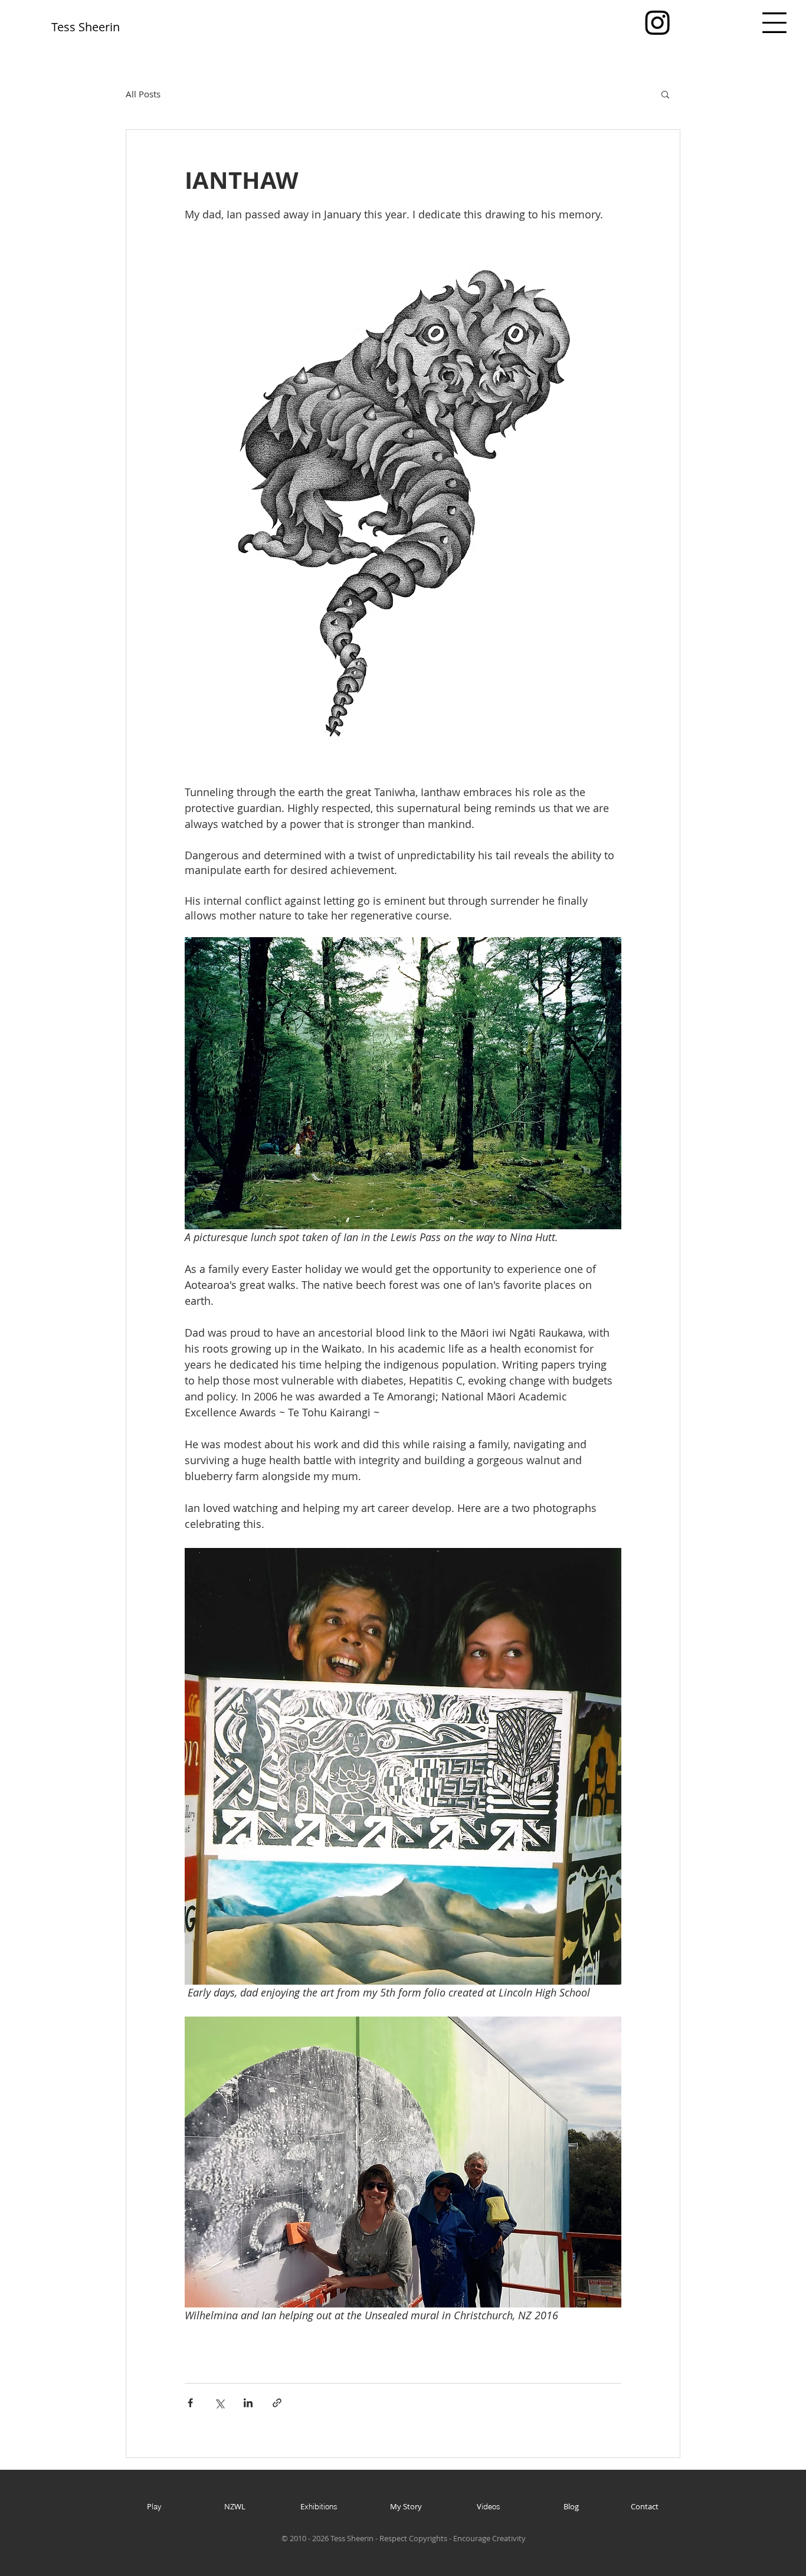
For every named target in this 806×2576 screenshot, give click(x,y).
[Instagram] (658, 22)
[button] (774, 23)
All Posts (143, 94)
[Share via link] (277, 2403)
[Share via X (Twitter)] (219, 2403)
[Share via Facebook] (190, 2403)
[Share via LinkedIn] (248, 2403)
